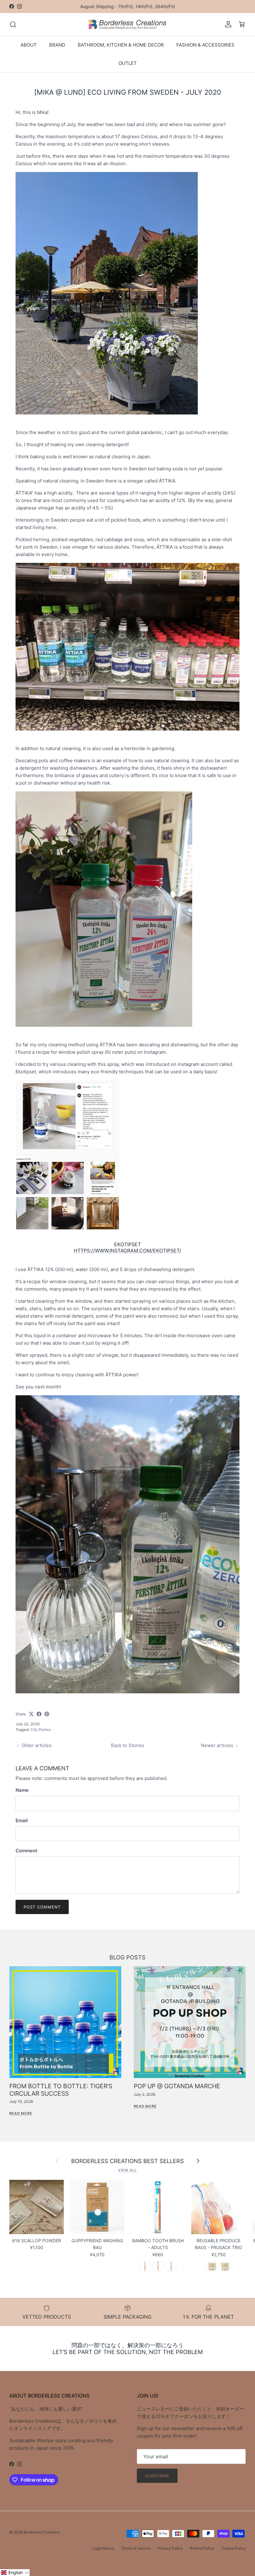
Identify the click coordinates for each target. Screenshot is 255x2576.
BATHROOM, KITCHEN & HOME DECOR (121, 45)
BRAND (57, 45)
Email (22, 1820)
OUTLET (128, 63)
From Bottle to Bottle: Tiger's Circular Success (61, 2090)
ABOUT (29, 45)
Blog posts (127, 1957)
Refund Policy (202, 2548)
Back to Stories (128, 1745)
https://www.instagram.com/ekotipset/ (127, 1251)
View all (127, 2170)
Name (22, 1790)
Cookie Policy (234, 2548)
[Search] (13, 25)
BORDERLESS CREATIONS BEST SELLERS (127, 2161)
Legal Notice (103, 2548)
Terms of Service (136, 2548)
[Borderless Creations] (127, 25)
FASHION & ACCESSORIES (205, 45)
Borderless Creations (42, 2532)
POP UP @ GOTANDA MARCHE (177, 2086)
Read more (21, 2113)
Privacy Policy (170, 2548)
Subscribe (157, 2476)
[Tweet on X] (31, 1714)
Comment (26, 1851)
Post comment (42, 1907)
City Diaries (41, 1729)
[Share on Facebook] (39, 1714)
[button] (15, 2573)
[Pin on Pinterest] (47, 1714)
